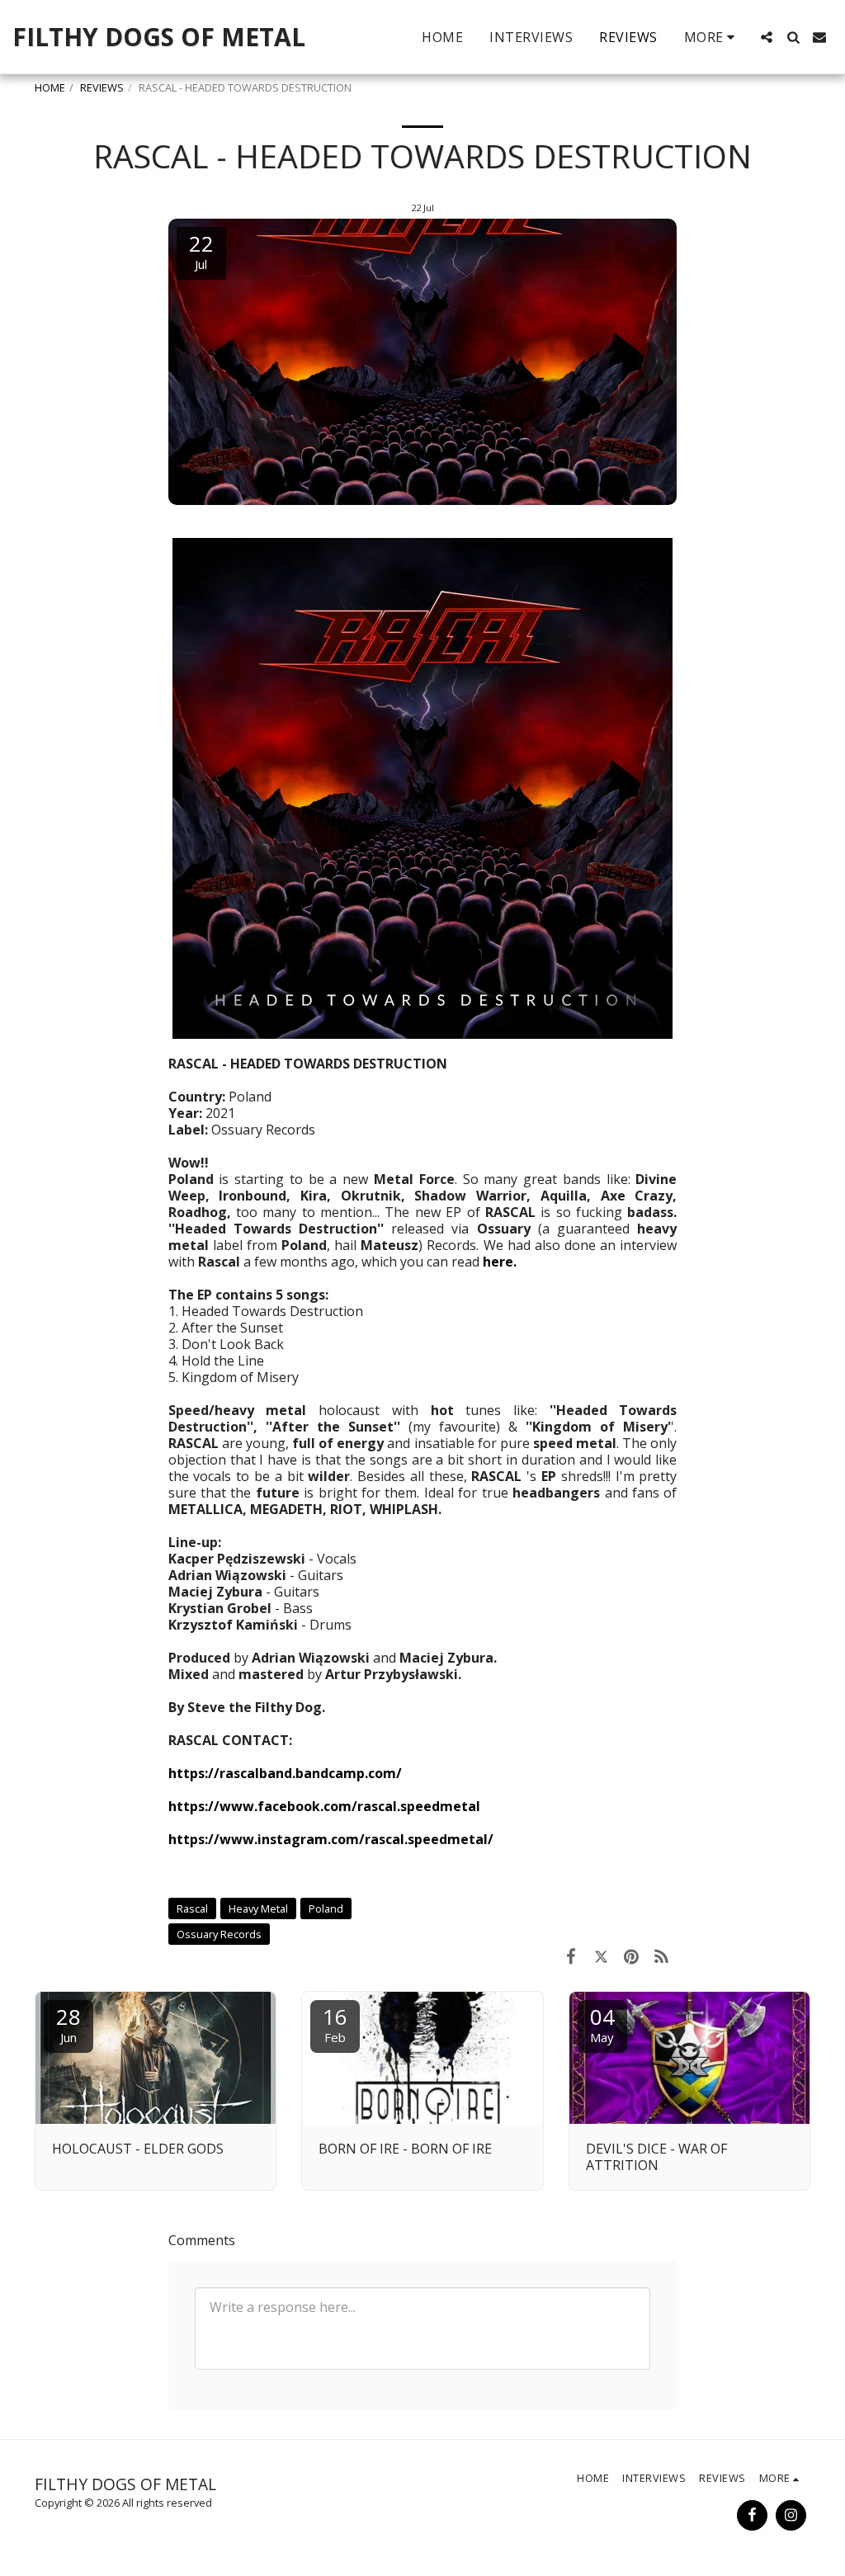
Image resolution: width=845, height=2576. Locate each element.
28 (68, 2024)
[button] (767, 37)
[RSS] (662, 1956)
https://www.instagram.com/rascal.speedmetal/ (331, 1839)
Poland (326, 1908)
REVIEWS (102, 87)
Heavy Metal (258, 1908)
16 (335, 2024)
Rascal (192, 1908)
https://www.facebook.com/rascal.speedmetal (324, 1806)
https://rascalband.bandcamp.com (282, 1773)
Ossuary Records (219, 1934)
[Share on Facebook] (571, 1956)
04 (602, 2024)
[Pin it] (632, 1956)
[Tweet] (601, 1956)
